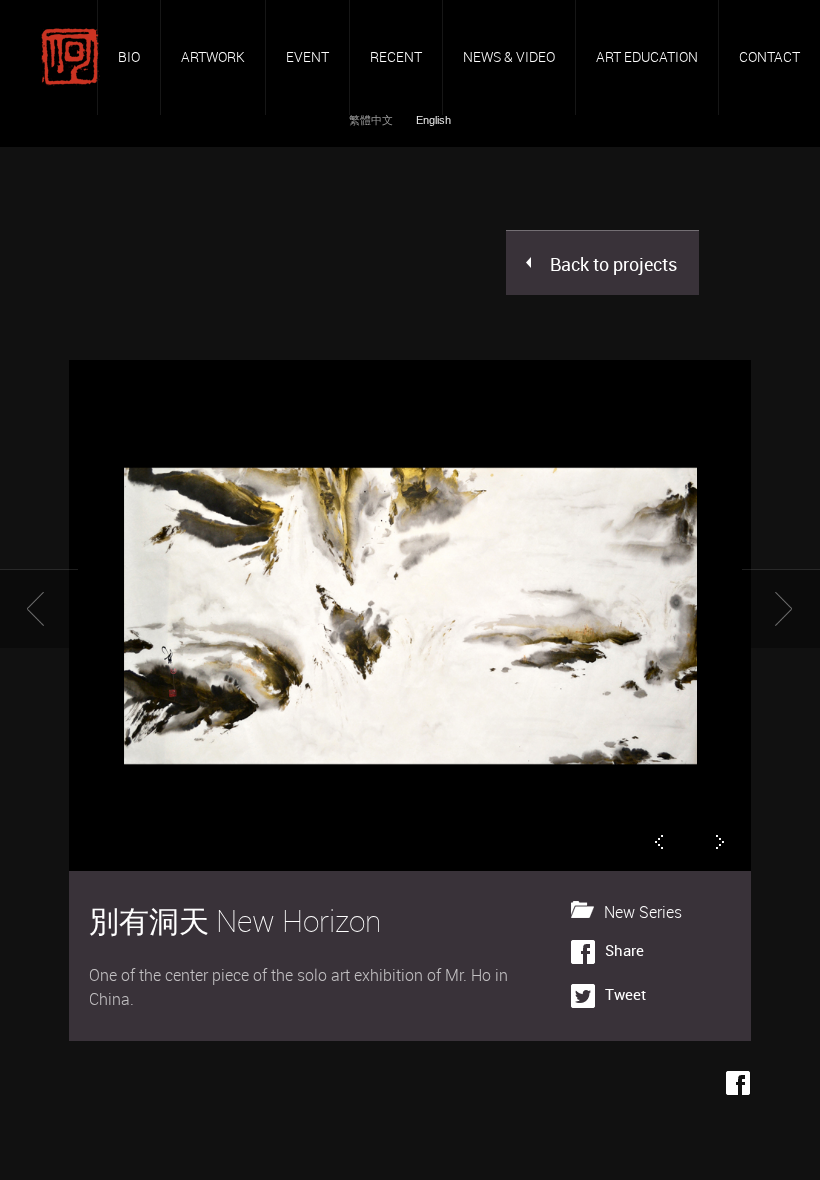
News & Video (509, 56)
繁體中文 (372, 120)
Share (624, 950)
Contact (769, 56)
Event (307, 56)
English (433, 120)
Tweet (625, 994)
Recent (396, 56)
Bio (129, 56)
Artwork (213, 56)
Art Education (647, 56)
